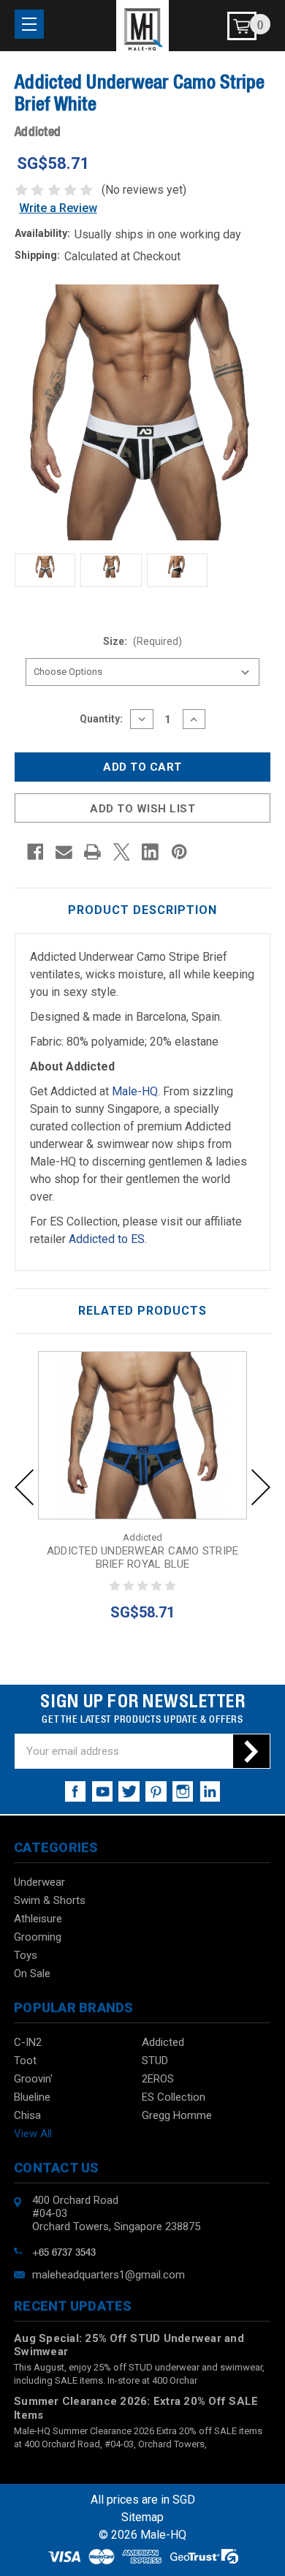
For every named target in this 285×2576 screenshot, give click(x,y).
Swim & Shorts (50, 1900)
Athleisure (38, 1919)
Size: (143, 641)
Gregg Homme (177, 2115)
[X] (122, 852)
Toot (25, 2061)
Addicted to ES (107, 1239)
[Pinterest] (179, 852)
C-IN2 (28, 2042)
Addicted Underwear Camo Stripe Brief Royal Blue (143, 1557)
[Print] (92, 852)
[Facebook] (35, 852)
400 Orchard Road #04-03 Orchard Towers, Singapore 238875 (116, 2213)
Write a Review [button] (58, 208)
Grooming (38, 1937)
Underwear (39, 1882)
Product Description (142, 910)
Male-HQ (135, 1091)
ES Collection (174, 2097)
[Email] (64, 852)
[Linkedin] (150, 852)
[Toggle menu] (29, 24)
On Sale (32, 1973)
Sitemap (142, 2517)
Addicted (163, 2042)
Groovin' (33, 2079)
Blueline (32, 2097)
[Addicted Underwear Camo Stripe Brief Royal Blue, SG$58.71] (142, 1435)
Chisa (27, 2115)
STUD (155, 2061)
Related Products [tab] (142, 1311)
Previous (24, 1487)
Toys (26, 1955)
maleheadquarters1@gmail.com (109, 2275)
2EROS (158, 2079)
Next (261, 1487)
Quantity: (101, 719)
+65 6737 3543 (64, 2251)
